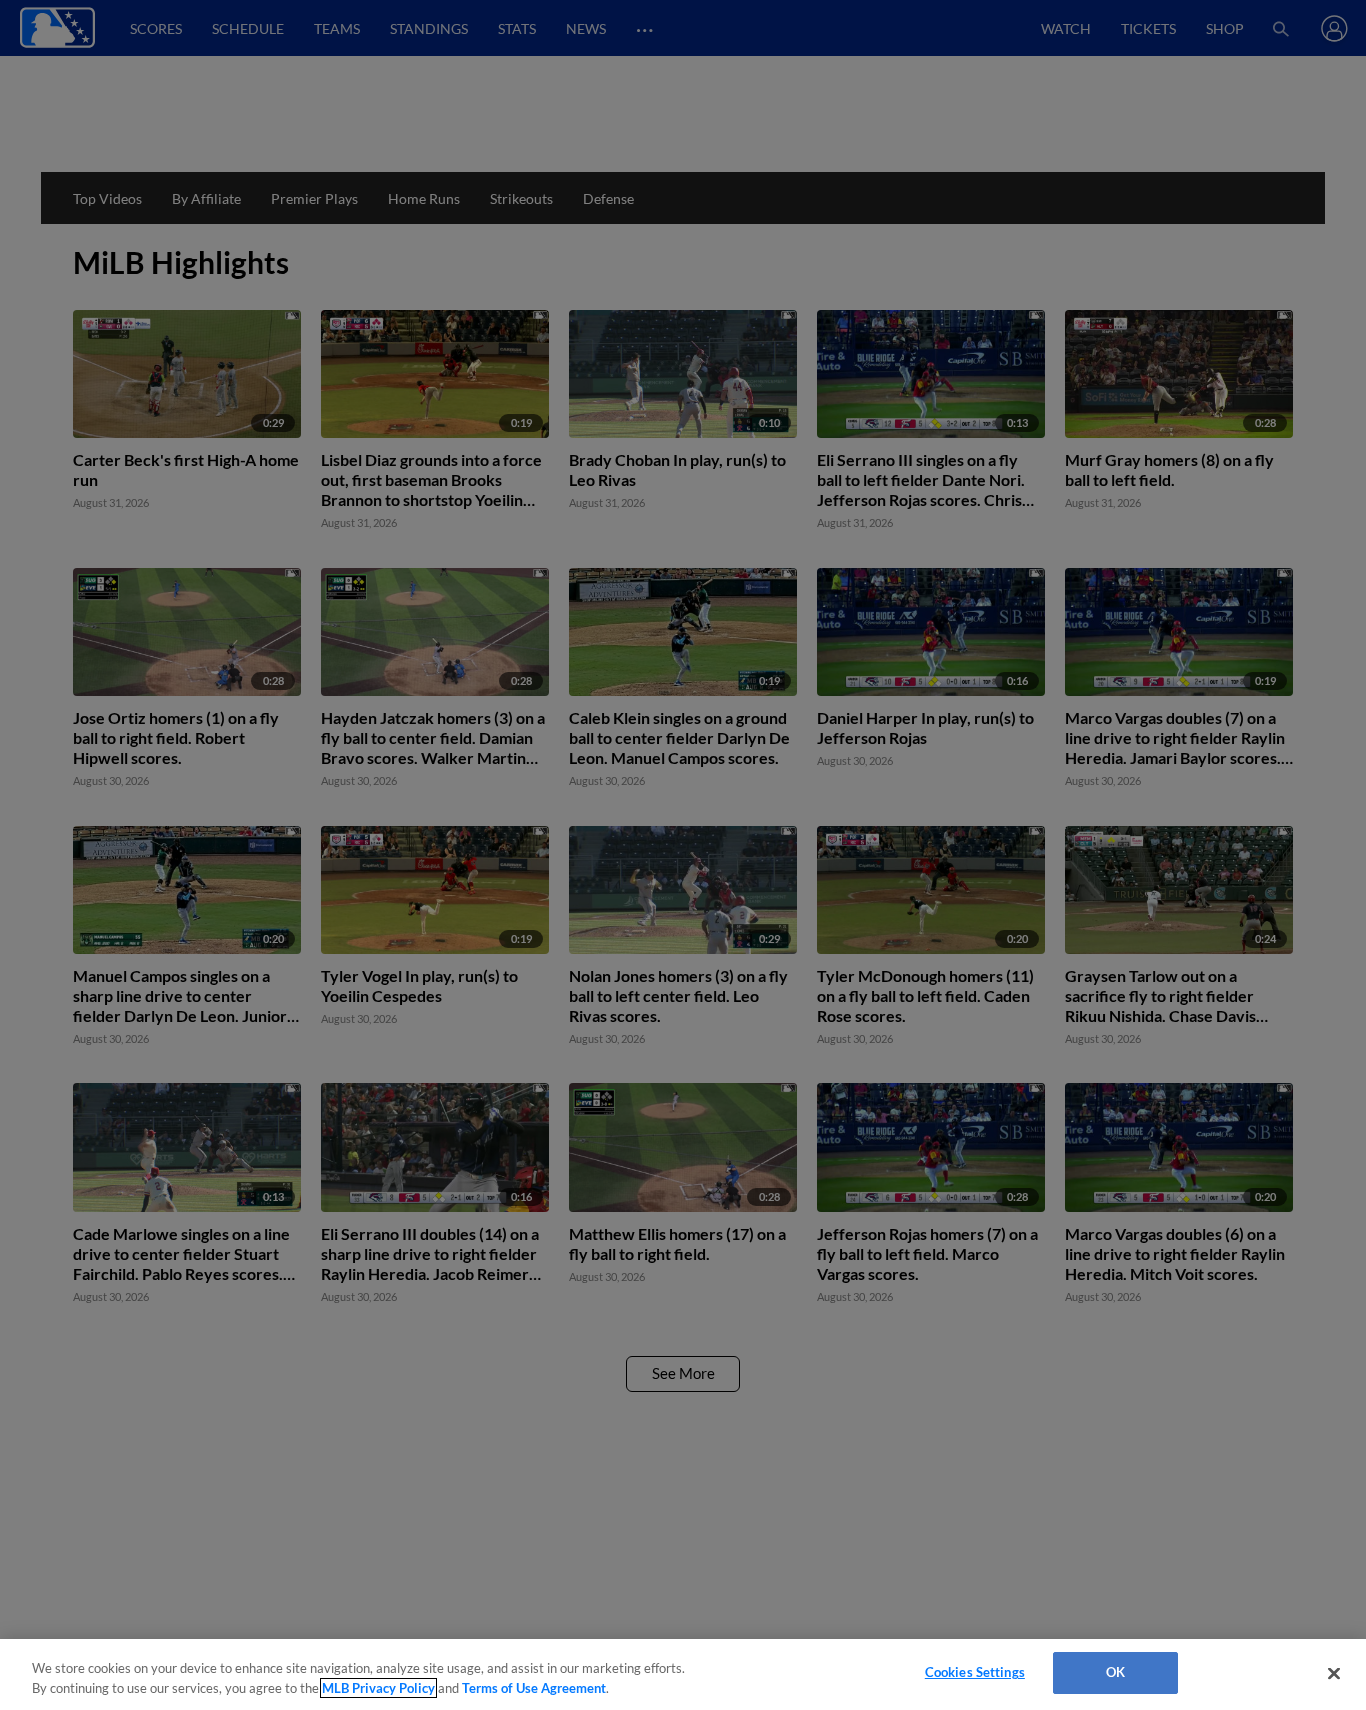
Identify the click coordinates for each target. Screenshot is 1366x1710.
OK (1115, 1672)
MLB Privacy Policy (378, 1688)
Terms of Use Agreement (534, 1688)
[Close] (1334, 1673)
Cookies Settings (975, 1672)
